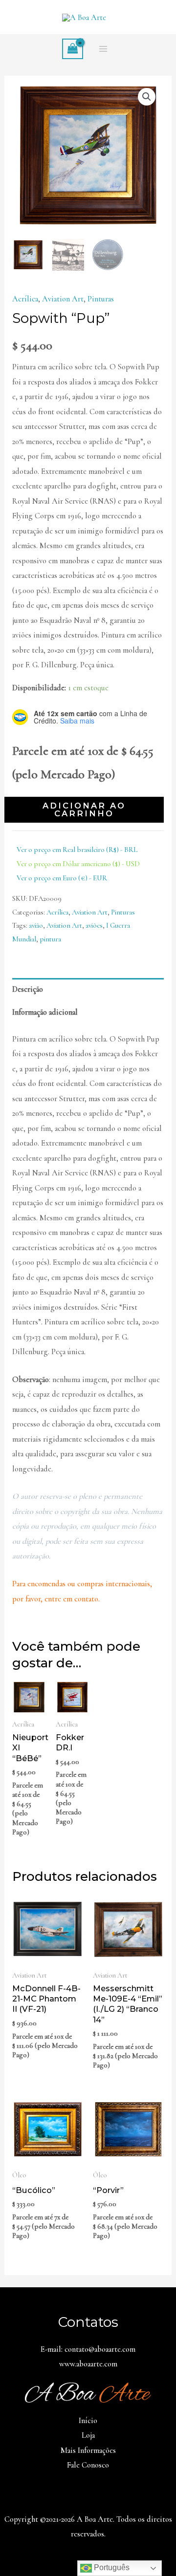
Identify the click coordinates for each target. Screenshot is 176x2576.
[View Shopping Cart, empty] (72, 49)
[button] (147, 97)
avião (36, 925)
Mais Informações (88, 2450)
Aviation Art (63, 299)
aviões (94, 925)
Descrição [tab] (28, 989)
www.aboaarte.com (88, 2364)
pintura (50, 939)
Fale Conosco (88, 2465)
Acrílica (25, 299)
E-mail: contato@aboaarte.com (88, 2349)
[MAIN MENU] (103, 49)
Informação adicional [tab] (45, 1012)
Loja (88, 2435)
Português (111, 2567)
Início (88, 2421)
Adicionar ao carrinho (84, 809)
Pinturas (101, 299)
